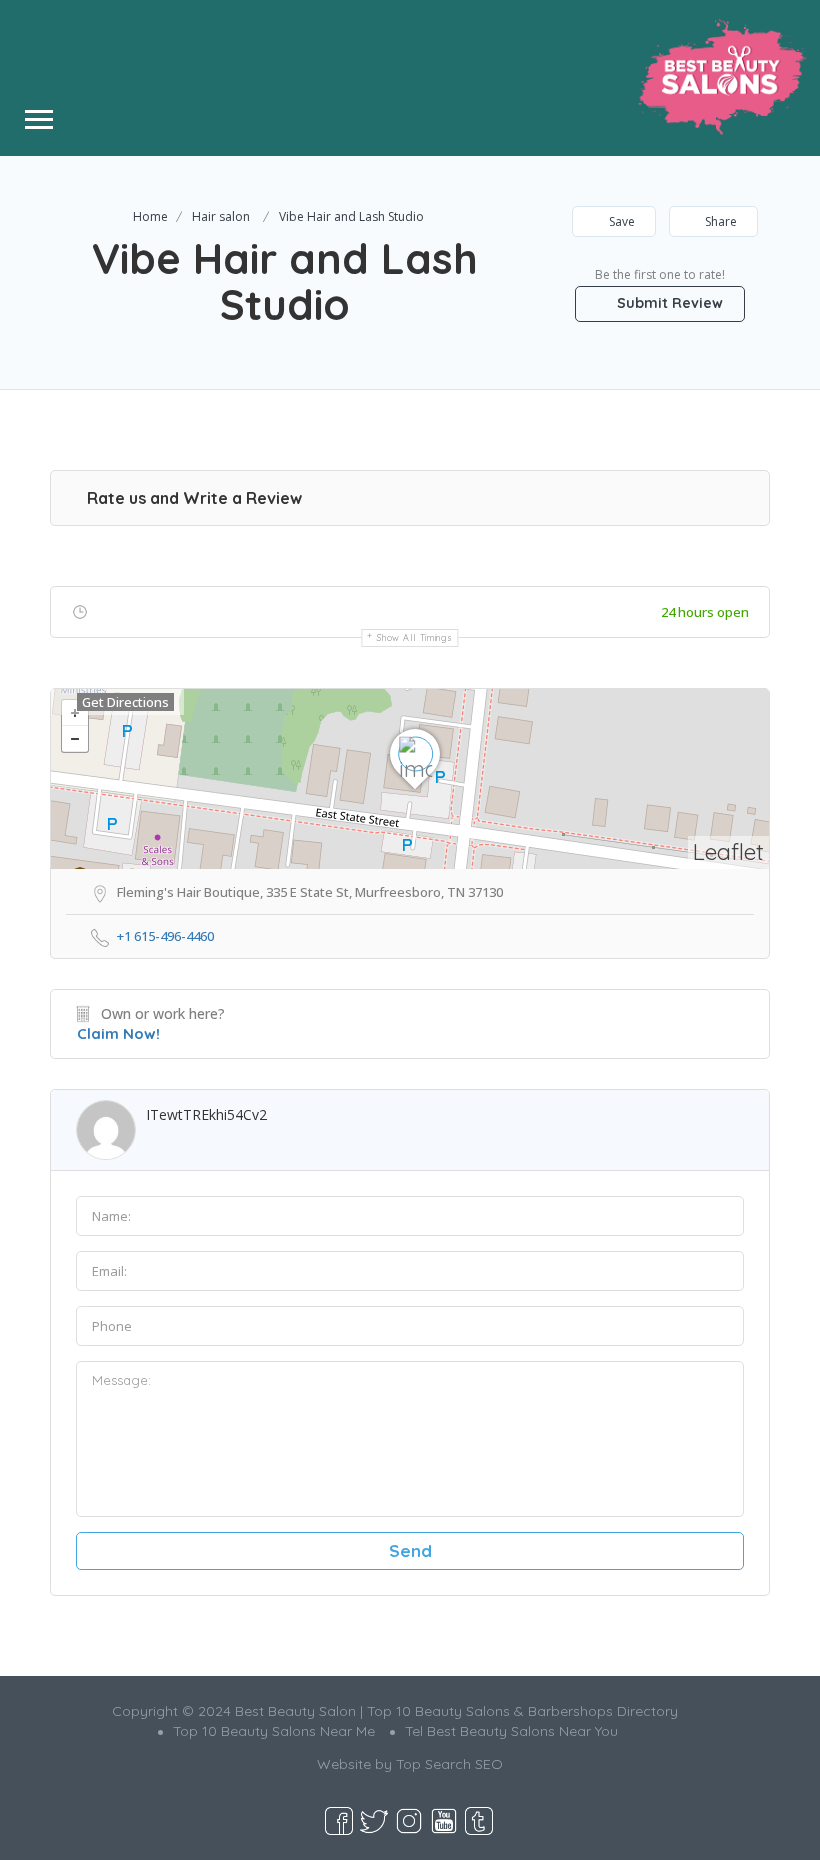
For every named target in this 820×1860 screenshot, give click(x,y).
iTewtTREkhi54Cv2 (206, 1114)
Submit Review (668, 303)
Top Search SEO (449, 1764)
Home (150, 216)
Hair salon (221, 216)
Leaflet (728, 851)
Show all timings (414, 637)
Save (620, 221)
